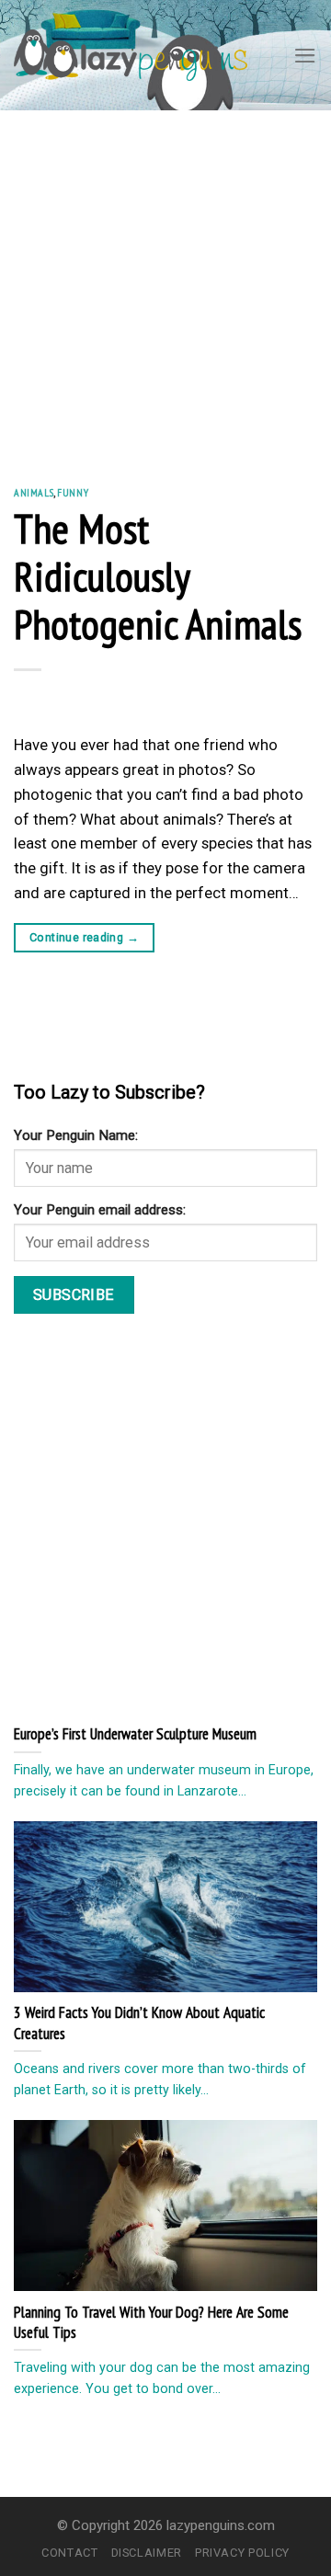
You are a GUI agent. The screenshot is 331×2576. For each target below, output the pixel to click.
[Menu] (305, 56)
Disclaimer (147, 2553)
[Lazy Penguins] (131, 55)
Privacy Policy (242, 2553)
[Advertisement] (165, 285)
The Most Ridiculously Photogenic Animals (158, 576)
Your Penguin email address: (100, 1210)
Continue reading (84, 937)
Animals (34, 492)
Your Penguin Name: (76, 1135)
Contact (70, 2553)
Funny (73, 492)
